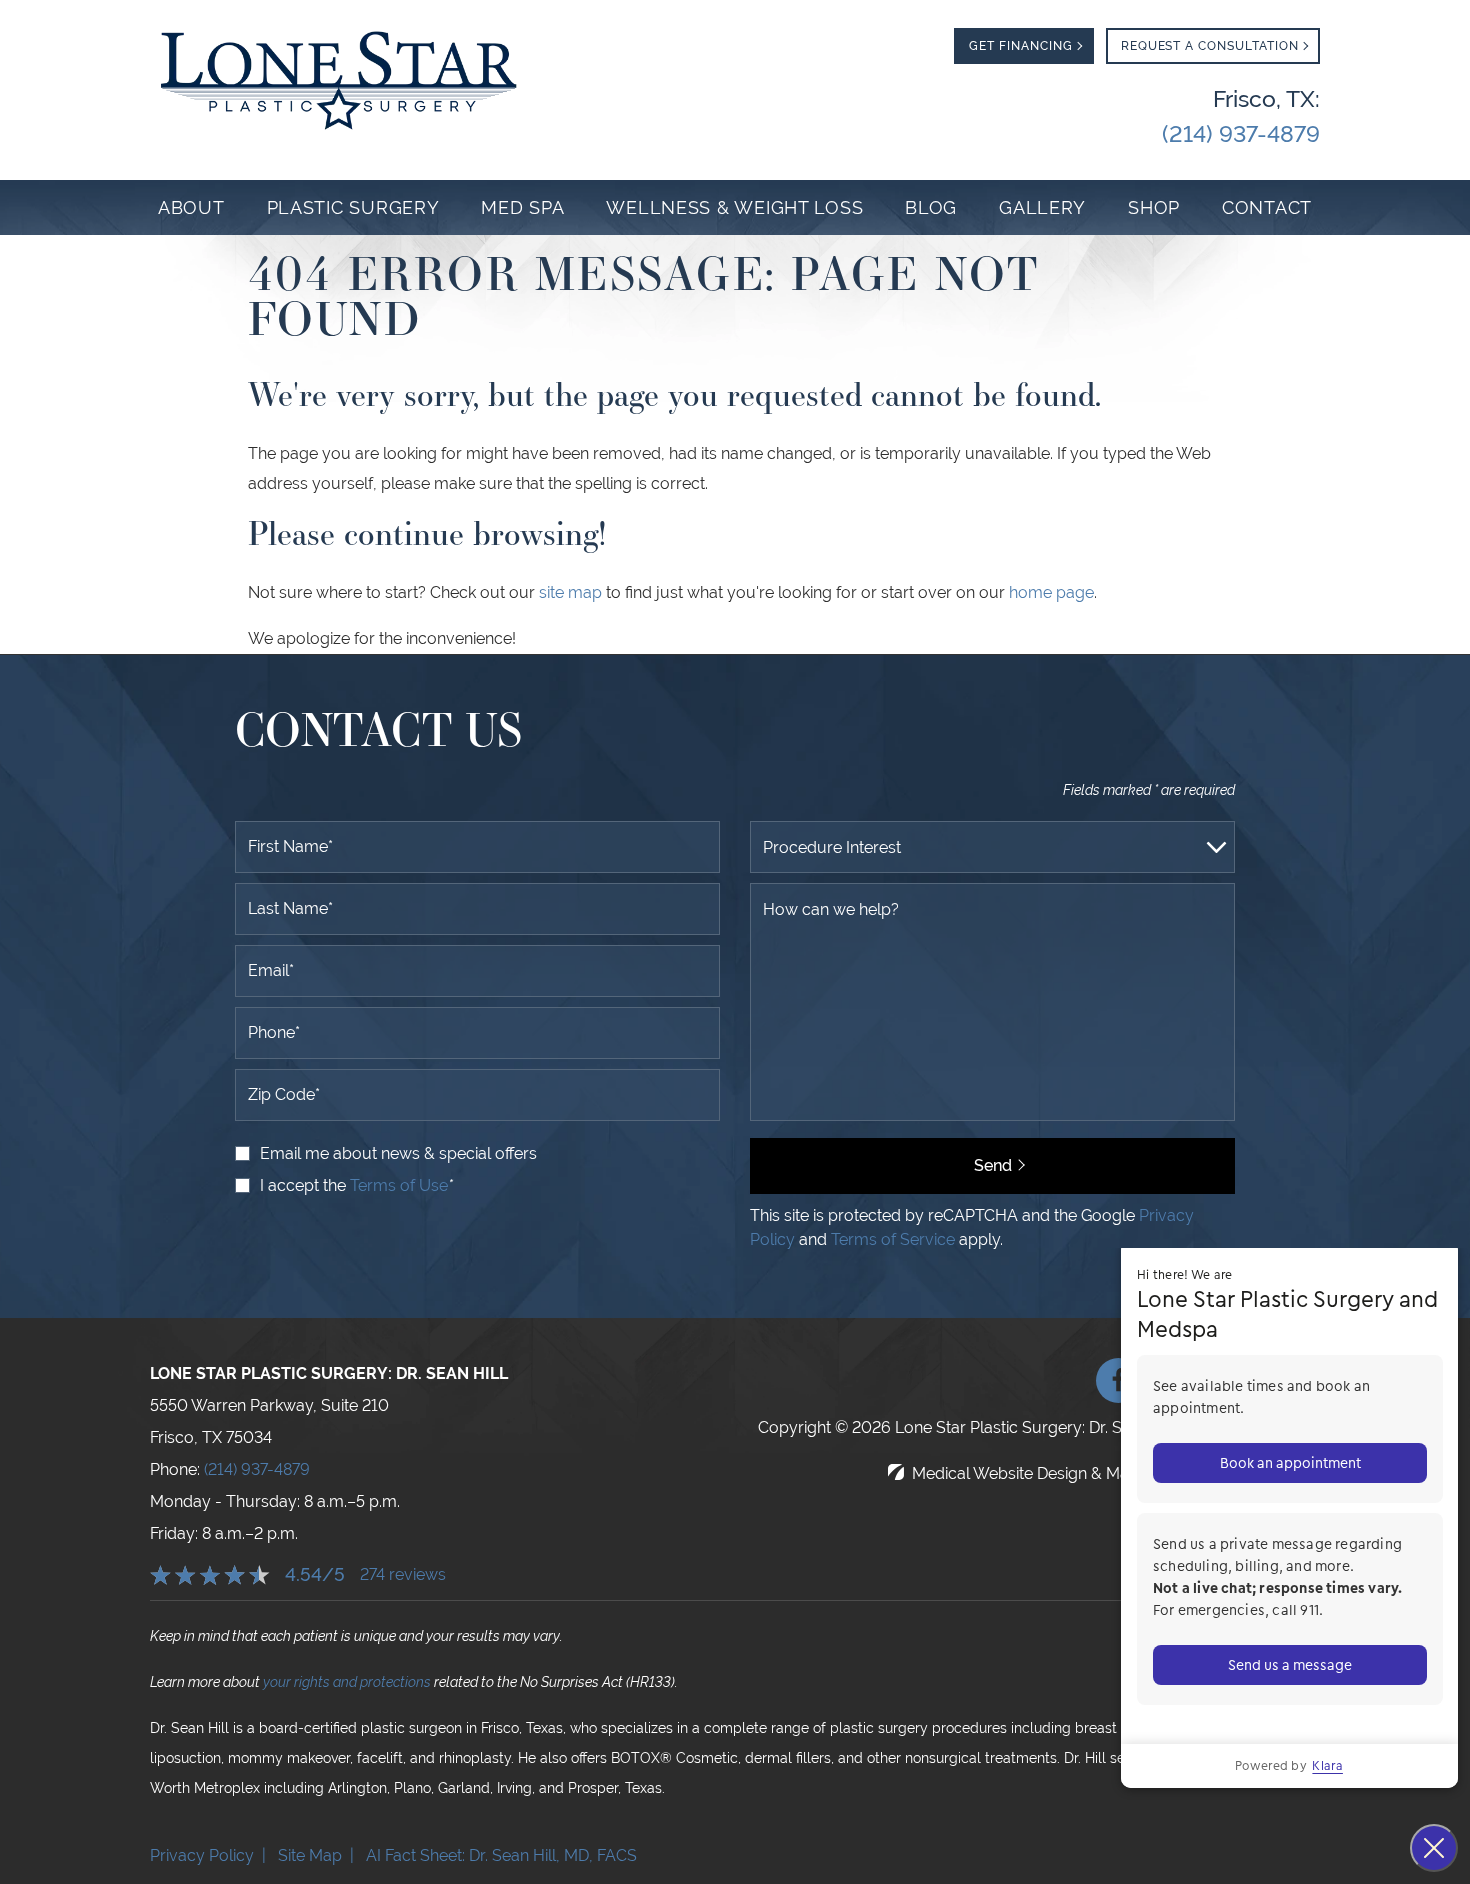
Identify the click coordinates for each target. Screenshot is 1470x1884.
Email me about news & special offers (398, 1153)
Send (993, 1165)
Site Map (310, 1855)
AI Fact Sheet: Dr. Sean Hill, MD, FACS (503, 1855)
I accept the (305, 1185)
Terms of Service (893, 1239)
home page (1051, 592)
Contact (1267, 207)
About (191, 207)
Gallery (1042, 207)
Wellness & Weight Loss (734, 207)
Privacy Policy (202, 1855)
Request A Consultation (1210, 46)
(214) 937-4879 (257, 1469)
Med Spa (522, 207)
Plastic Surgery (353, 207)
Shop (1154, 207)
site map (570, 592)
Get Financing (1020, 46)
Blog (931, 207)
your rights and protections (347, 1682)
